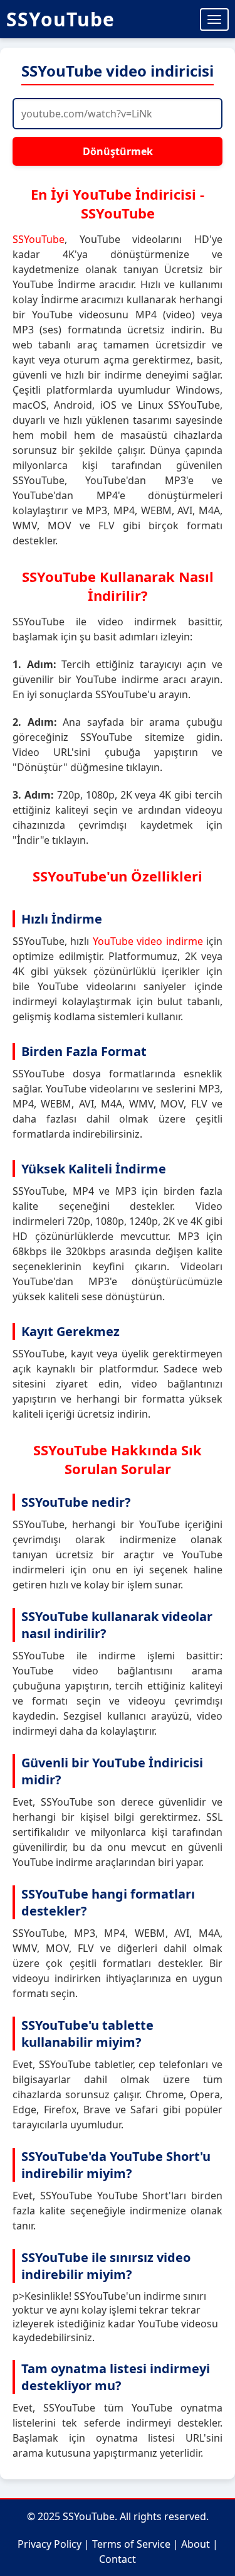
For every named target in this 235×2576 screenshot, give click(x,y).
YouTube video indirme (148, 941)
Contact (118, 2559)
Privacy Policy (50, 2544)
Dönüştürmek (118, 151)
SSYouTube (60, 19)
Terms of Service (131, 2544)
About (196, 2544)
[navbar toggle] (214, 19)
